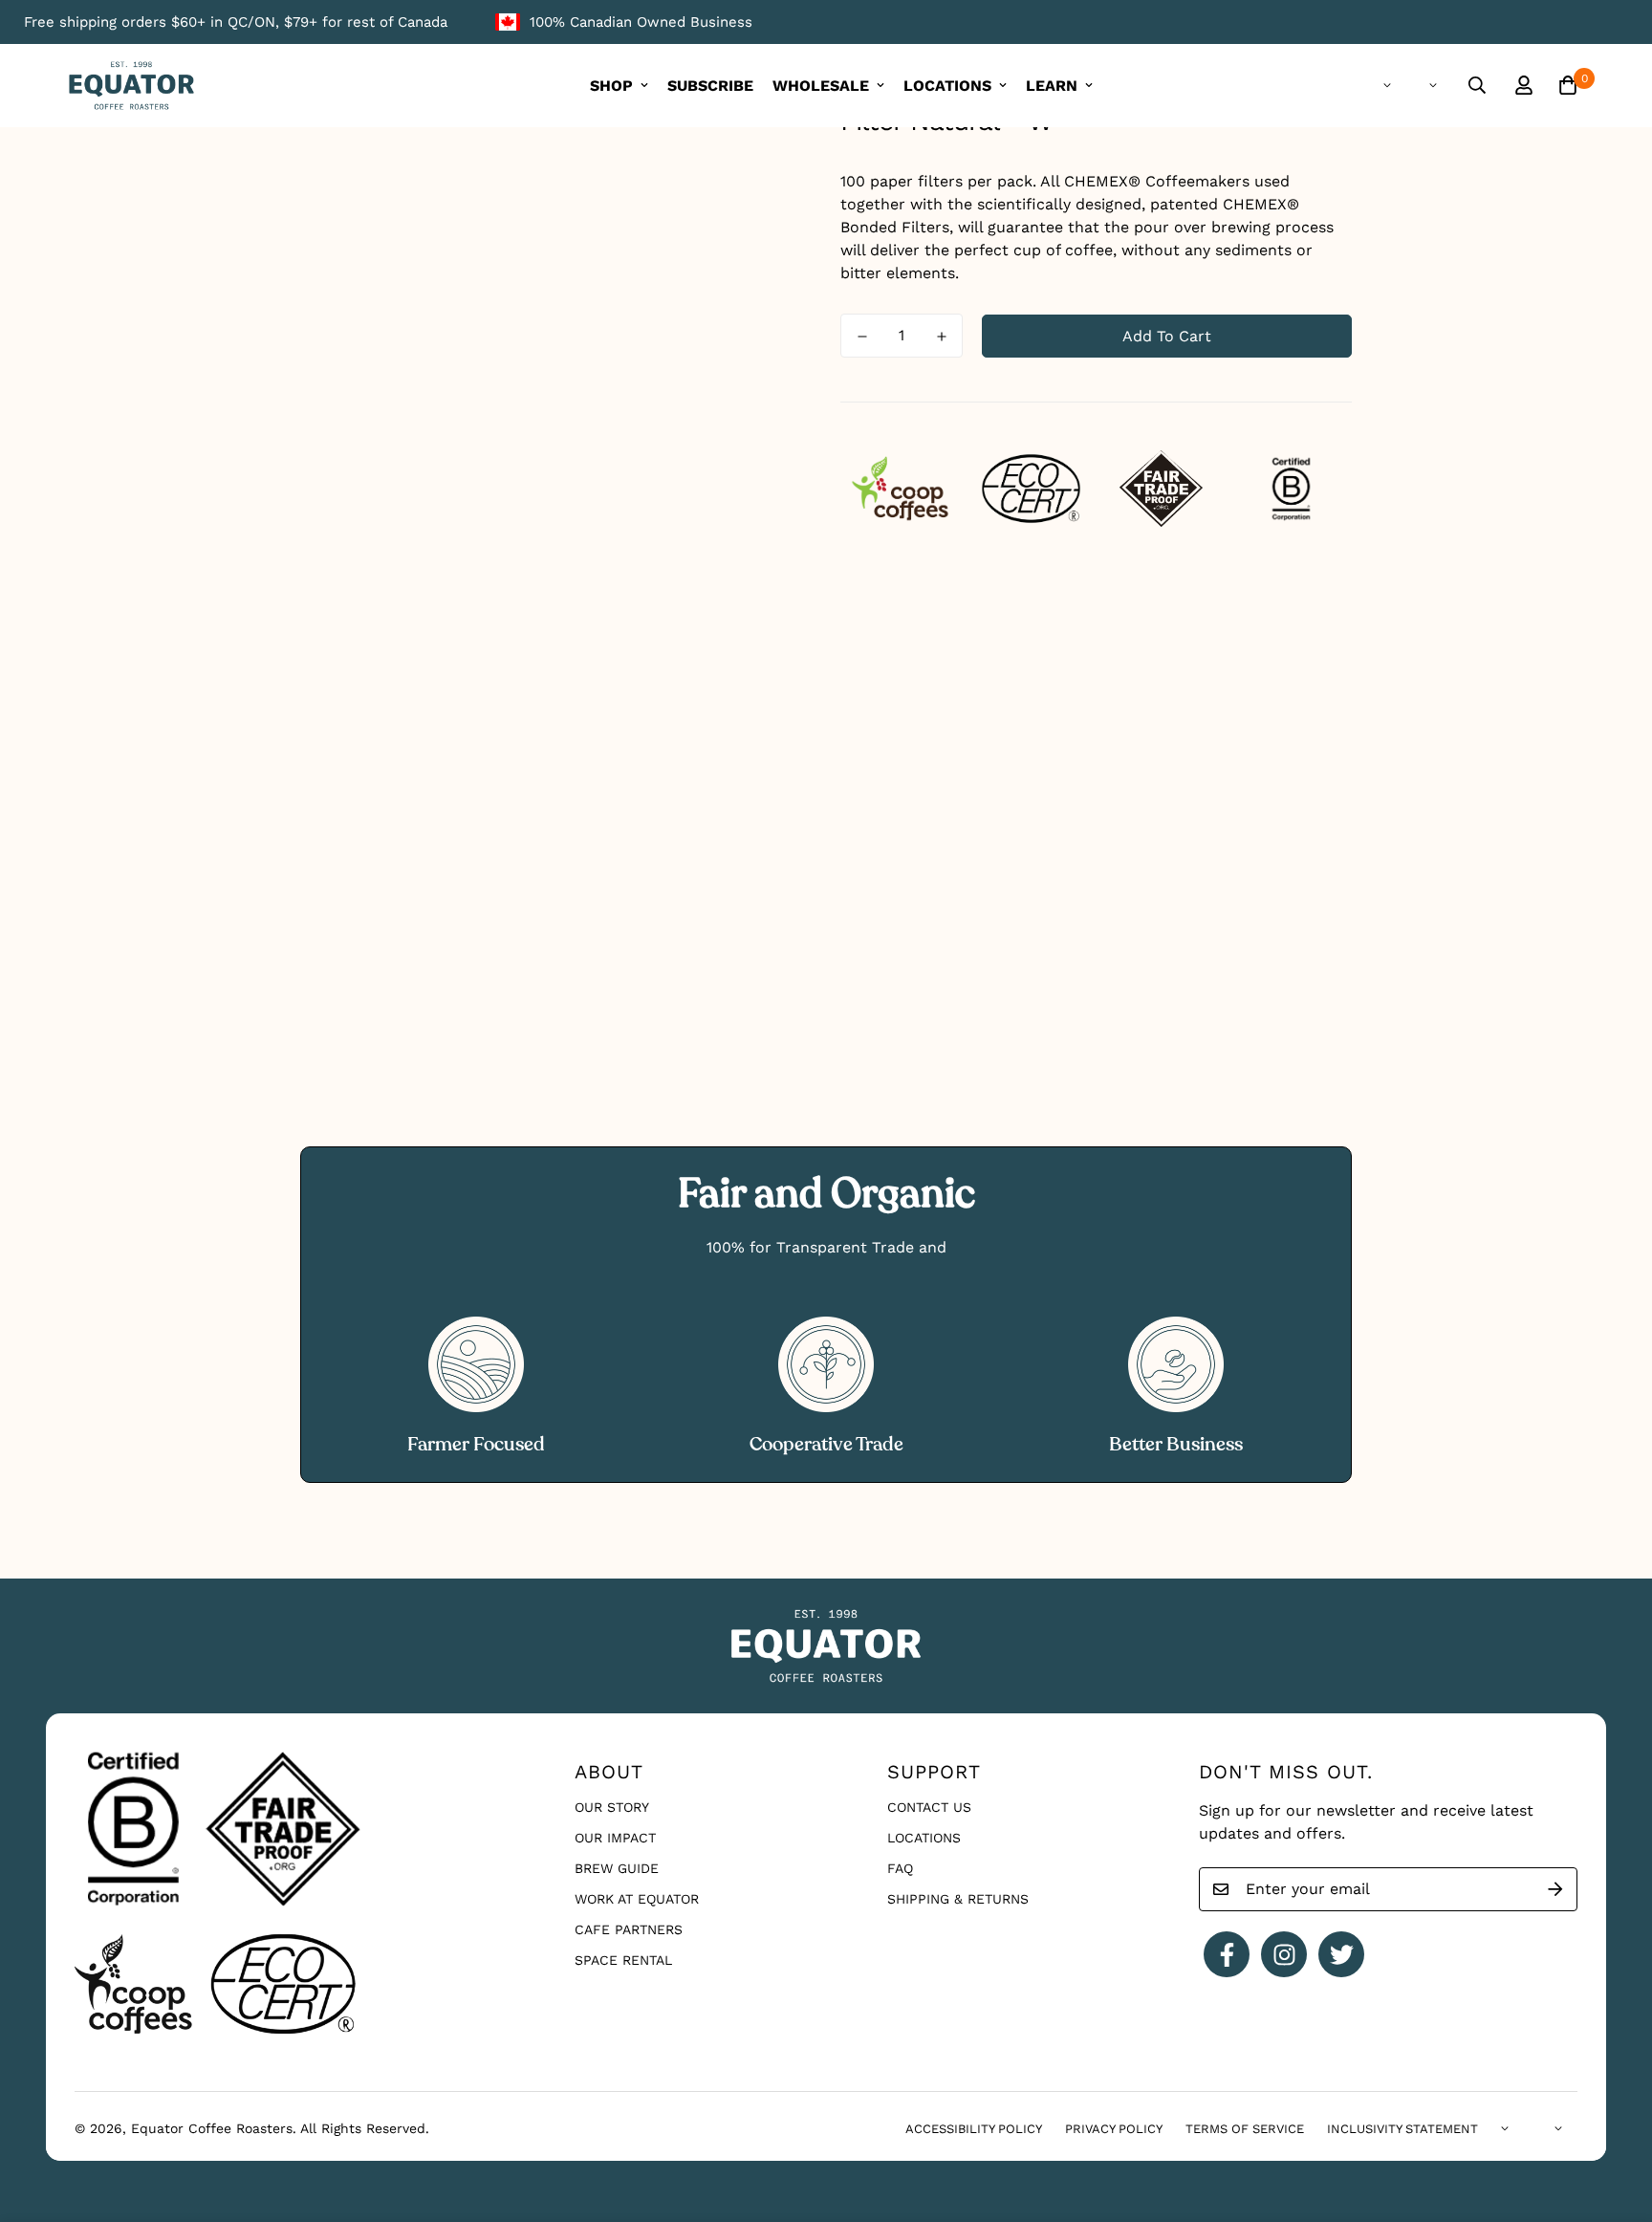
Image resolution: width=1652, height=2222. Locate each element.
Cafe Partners (629, 1929)
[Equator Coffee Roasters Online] (131, 86)
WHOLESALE (821, 86)
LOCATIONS (947, 86)
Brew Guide (617, 1868)
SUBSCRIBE (710, 86)
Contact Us (929, 1807)
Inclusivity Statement (1402, 2129)
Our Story (612, 1807)
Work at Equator (637, 1899)
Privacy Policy (1114, 2129)
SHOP (611, 86)
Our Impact (615, 1838)
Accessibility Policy (974, 2129)
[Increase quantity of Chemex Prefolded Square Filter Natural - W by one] (941, 337)
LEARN (1052, 86)
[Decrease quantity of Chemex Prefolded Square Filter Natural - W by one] (862, 337)
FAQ (900, 1868)
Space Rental (623, 1960)
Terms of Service (1245, 2129)
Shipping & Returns (958, 1899)
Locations (924, 1838)
